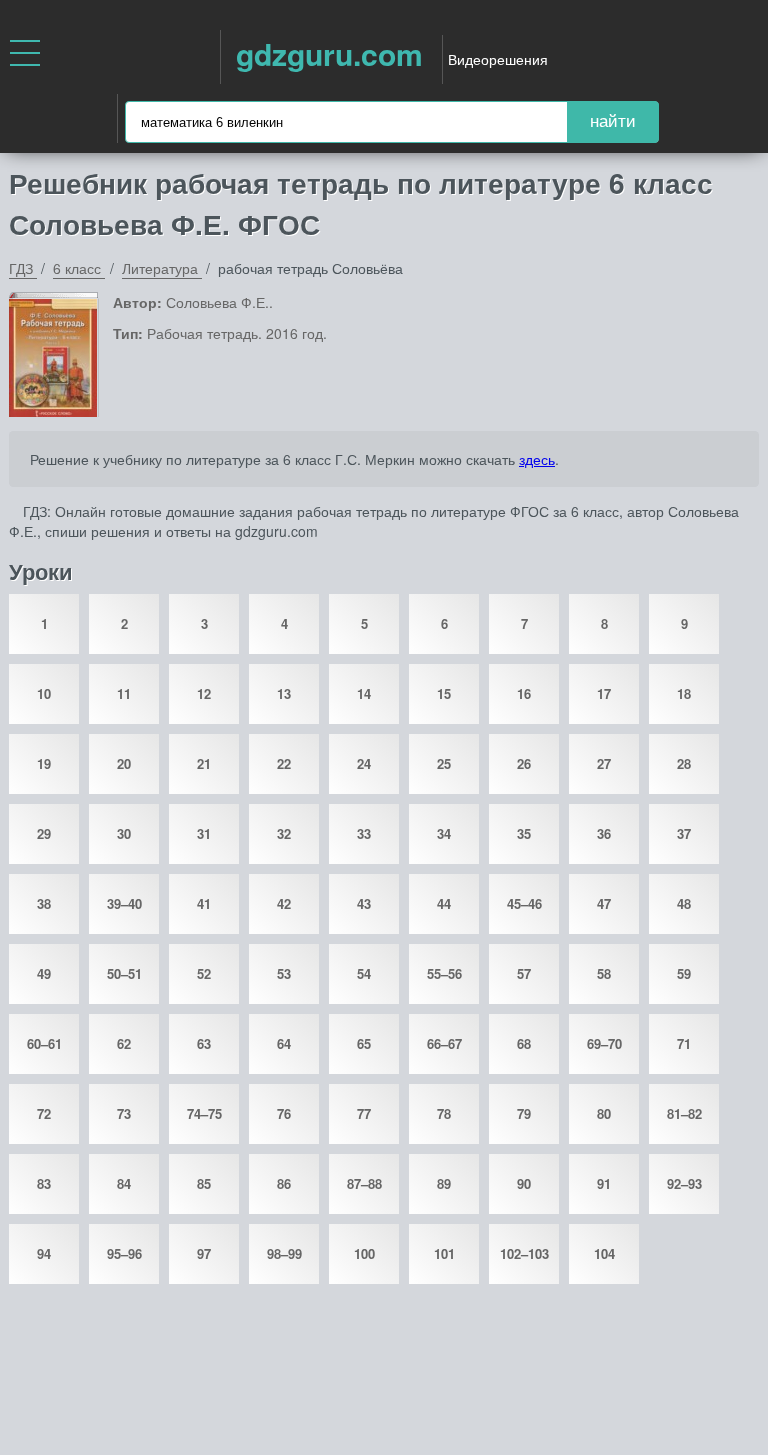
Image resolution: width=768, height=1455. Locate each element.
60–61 (44, 1043)
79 (524, 1113)
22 (284, 763)
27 (604, 763)
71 (684, 1043)
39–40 (124, 903)
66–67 (444, 1043)
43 (364, 903)
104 (604, 1253)
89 (444, 1183)
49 (44, 973)
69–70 (604, 1043)
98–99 (284, 1253)
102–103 (524, 1253)
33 (364, 833)
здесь (537, 459)
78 (444, 1113)
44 (444, 903)
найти (613, 121)
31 (204, 833)
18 (684, 693)
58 (604, 973)
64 (284, 1043)
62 (124, 1043)
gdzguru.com (329, 53)
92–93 (684, 1183)
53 (284, 973)
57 (524, 973)
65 (364, 1043)
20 (124, 763)
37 (684, 833)
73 (124, 1113)
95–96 (124, 1253)
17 (604, 693)
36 (604, 833)
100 (364, 1253)
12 (204, 693)
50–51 (124, 973)
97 (204, 1253)
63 (204, 1043)
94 (44, 1253)
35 (524, 833)
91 (604, 1183)
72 (44, 1113)
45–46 (524, 903)
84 (124, 1183)
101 (444, 1253)
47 (604, 903)
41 (204, 903)
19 (44, 763)
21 (204, 763)
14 (364, 693)
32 (284, 833)
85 (204, 1183)
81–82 (684, 1113)
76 (284, 1113)
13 (284, 693)
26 (524, 763)
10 (44, 693)
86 (284, 1183)
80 (604, 1113)
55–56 (444, 973)
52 (204, 973)
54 (364, 973)
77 (364, 1113)
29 (44, 833)
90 (524, 1183)
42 (284, 903)
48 (684, 903)
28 (684, 763)
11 (124, 693)
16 (524, 693)
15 (444, 693)
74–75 (204, 1113)
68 (524, 1043)
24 (364, 763)
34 (444, 833)
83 (44, 1183)
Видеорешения (498, 59)
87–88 (364, 1183)
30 (124, 833)
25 (444, 763)
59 (684, 973)
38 (44, 903)
